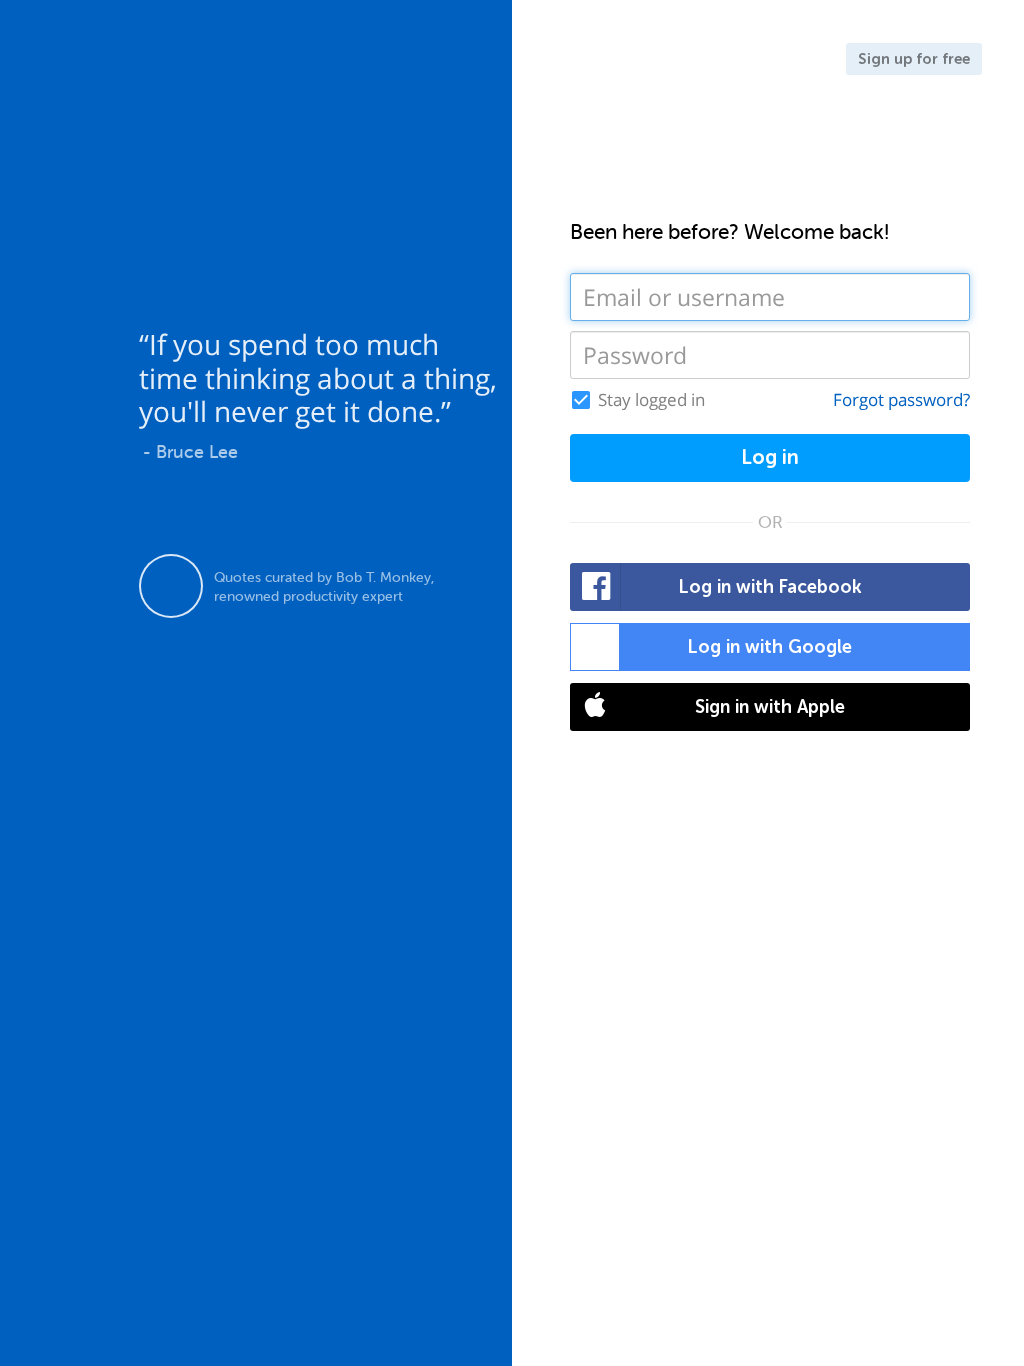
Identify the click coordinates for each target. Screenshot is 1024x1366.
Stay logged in (651, 400)
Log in (770, 457)
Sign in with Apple (770, 707)
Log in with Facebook (770, 587)
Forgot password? (901, 399)
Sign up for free (914, 59)
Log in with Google (770, 647)
